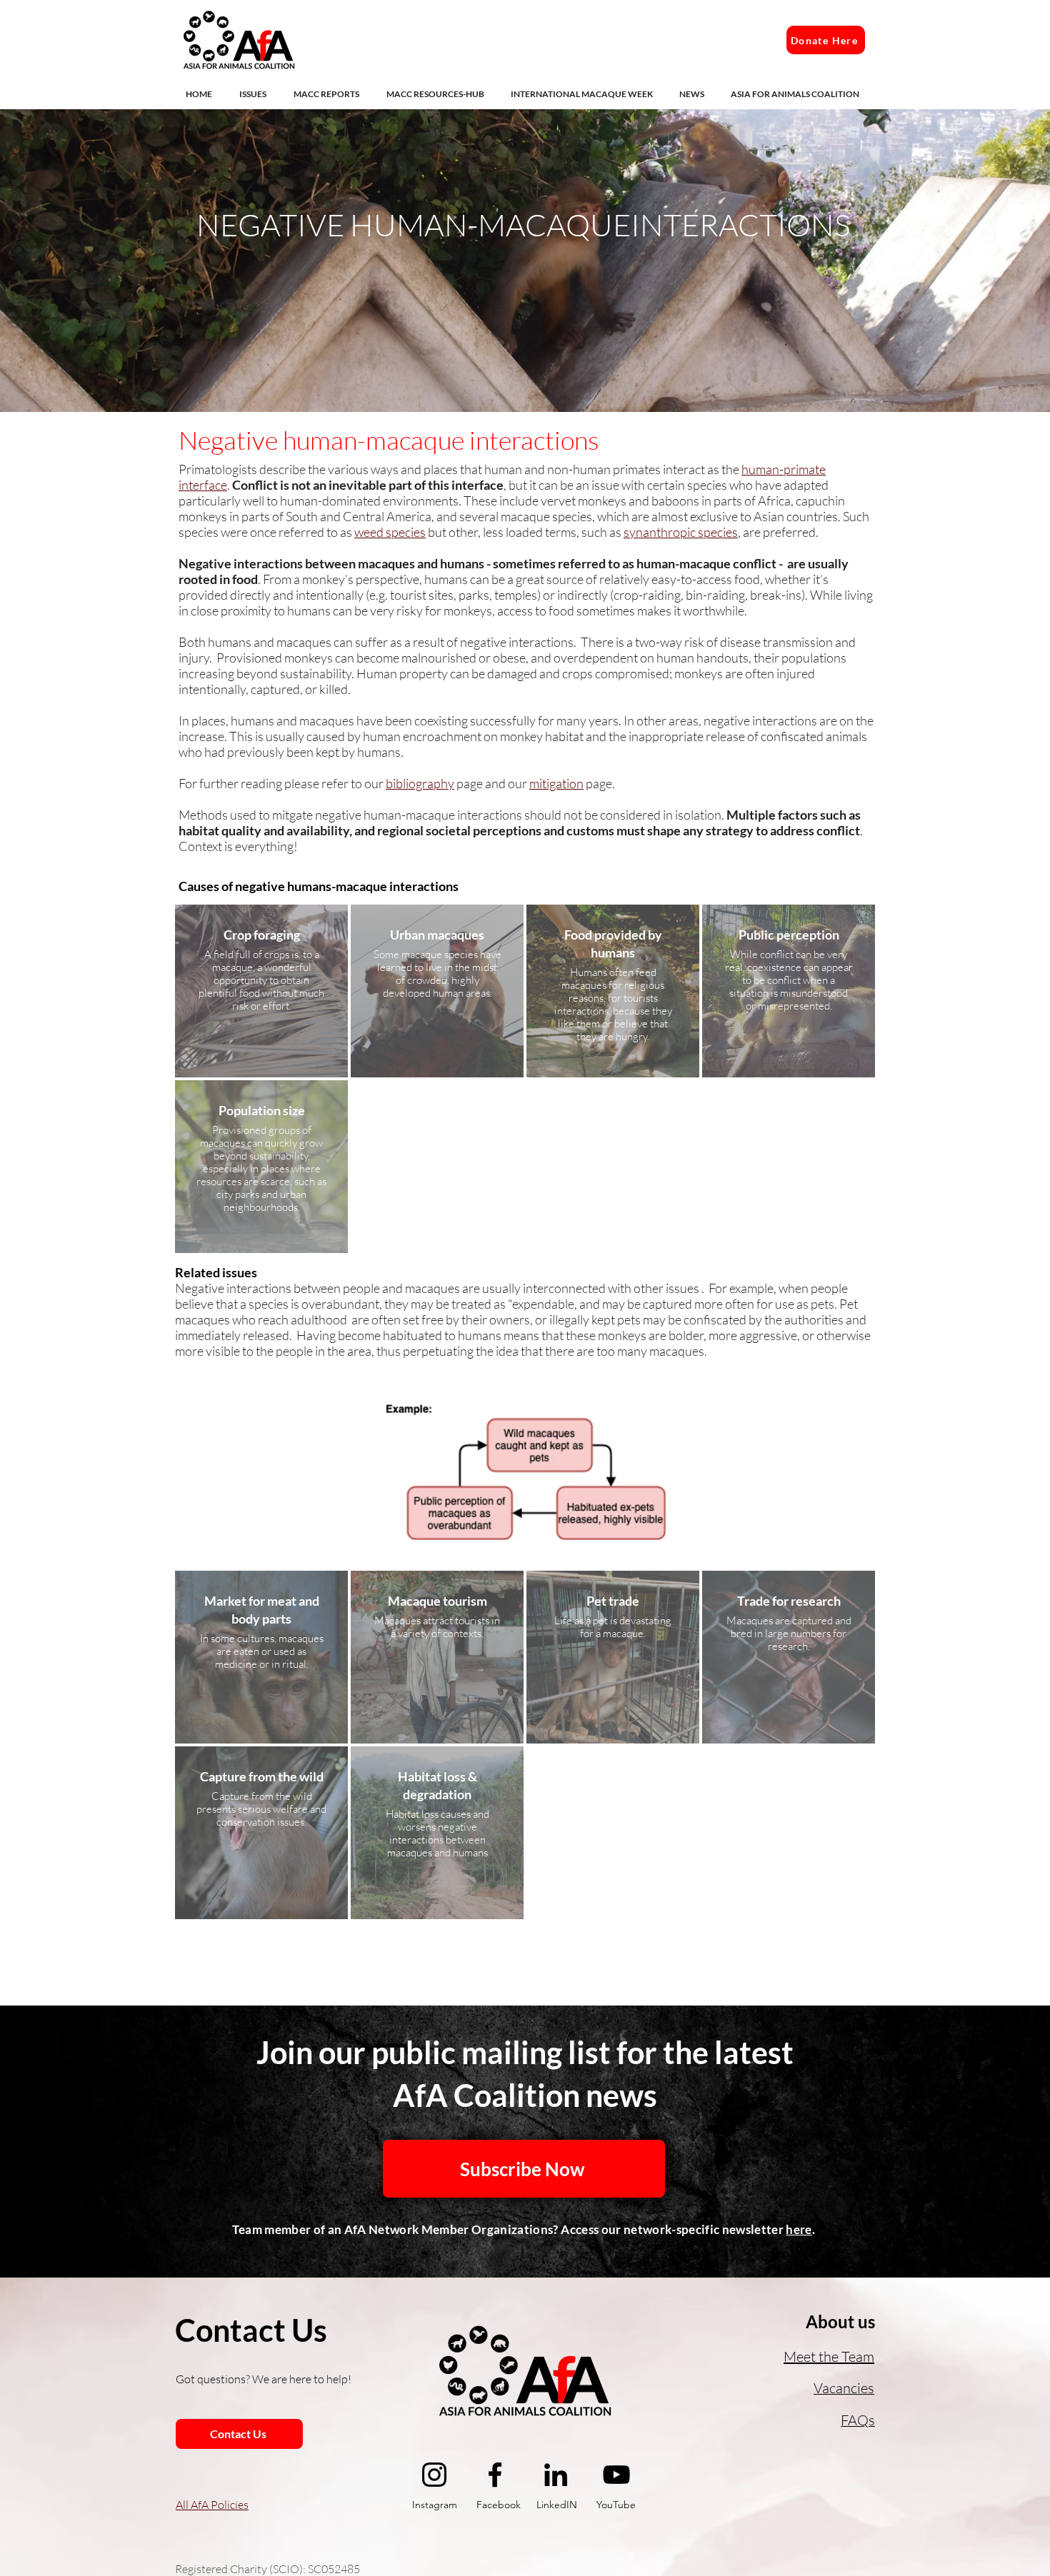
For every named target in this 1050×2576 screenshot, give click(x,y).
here (799, 2229)
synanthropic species (681, 532)
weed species (390, 532)
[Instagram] (434, 2475)
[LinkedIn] (556, 2475)
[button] (256, 94)
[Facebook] (495, 2475)
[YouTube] (616, 2475)
